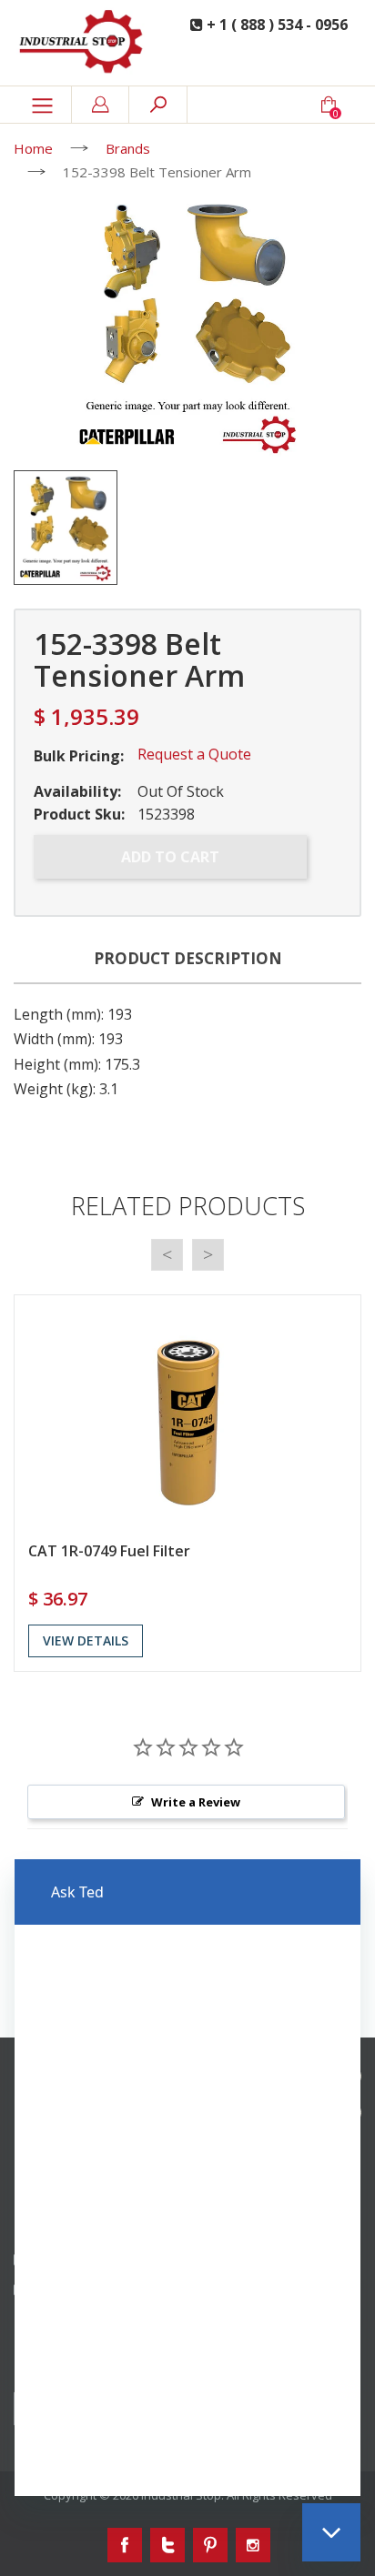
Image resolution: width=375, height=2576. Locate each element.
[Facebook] (125, 2545)
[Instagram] (253, 2545)
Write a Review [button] (196, 1802)
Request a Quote (194, 754)
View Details (86, 1640)
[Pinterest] (210, 2545)
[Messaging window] (187, 2178)
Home (33, 148)
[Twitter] (167, 2545)
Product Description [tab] (188, 958)
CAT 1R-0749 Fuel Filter (109, 1551)
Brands (128, 148)
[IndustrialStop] (83, 43)
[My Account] (100, 105)
